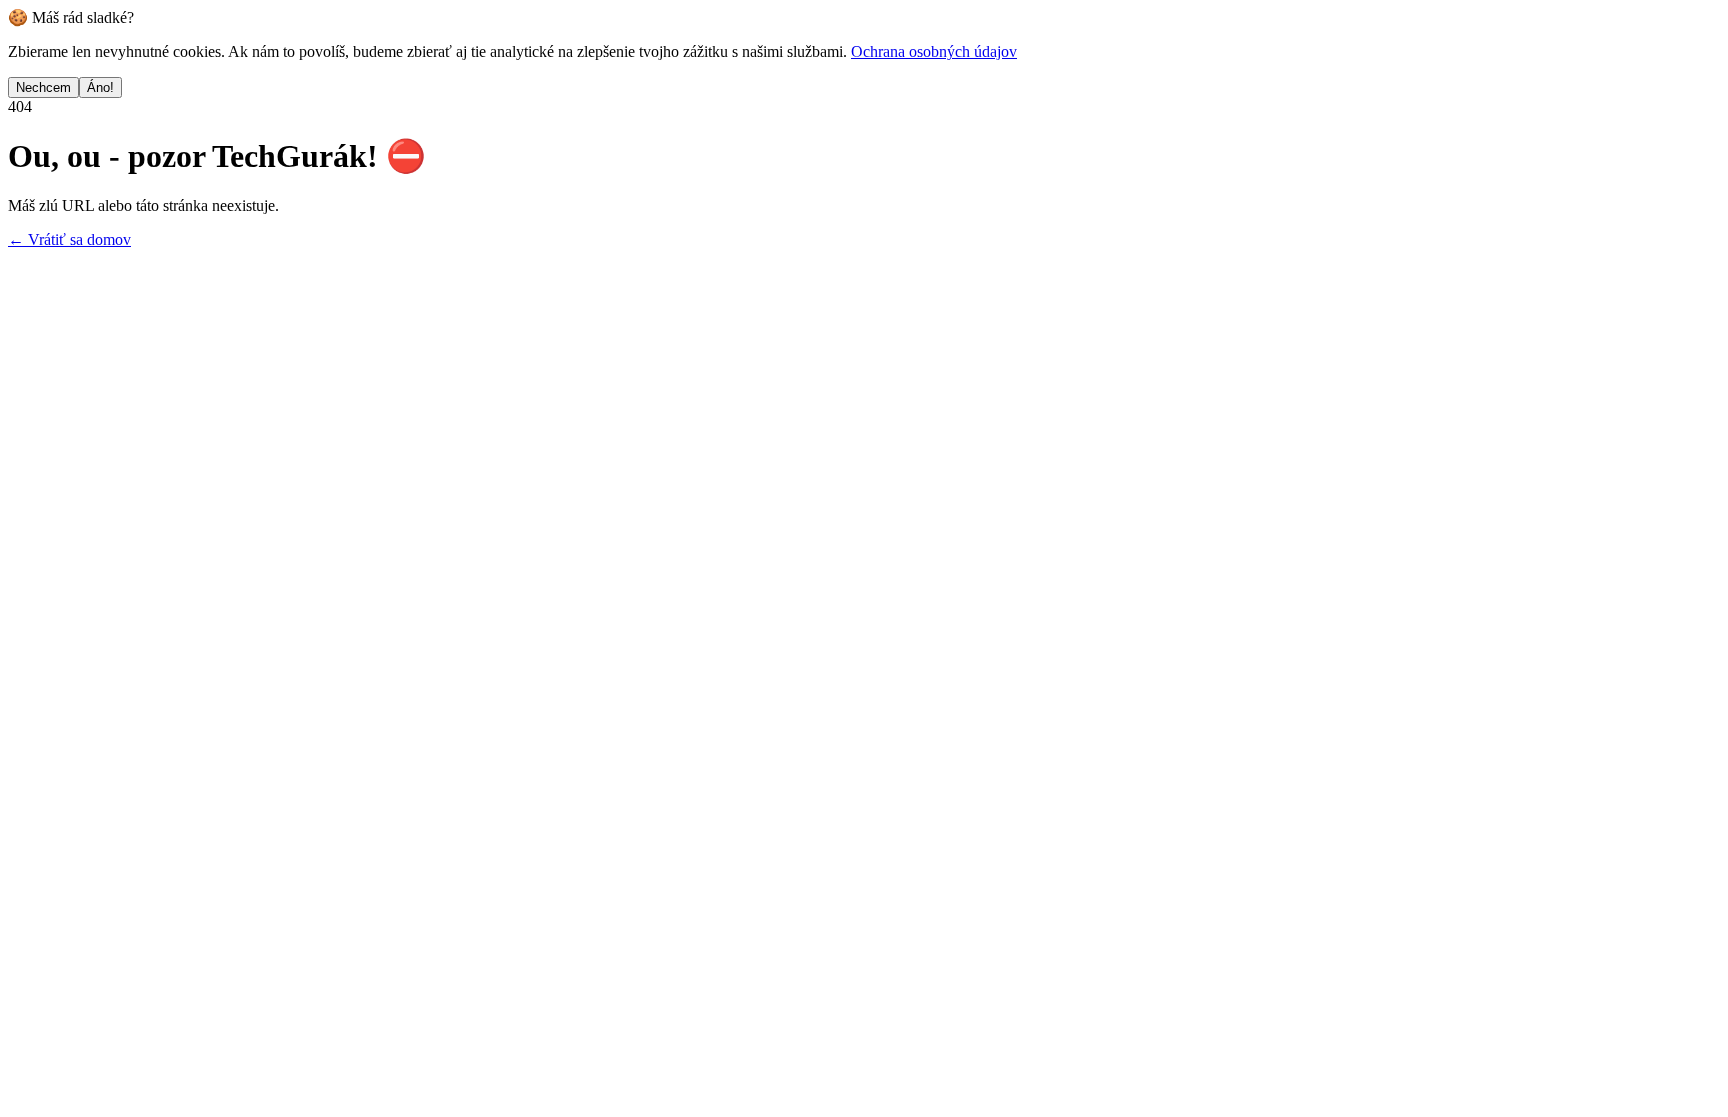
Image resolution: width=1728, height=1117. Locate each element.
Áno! (100, 87)
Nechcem (43, 87)
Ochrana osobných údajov (934, 51)
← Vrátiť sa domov (69, 239)
